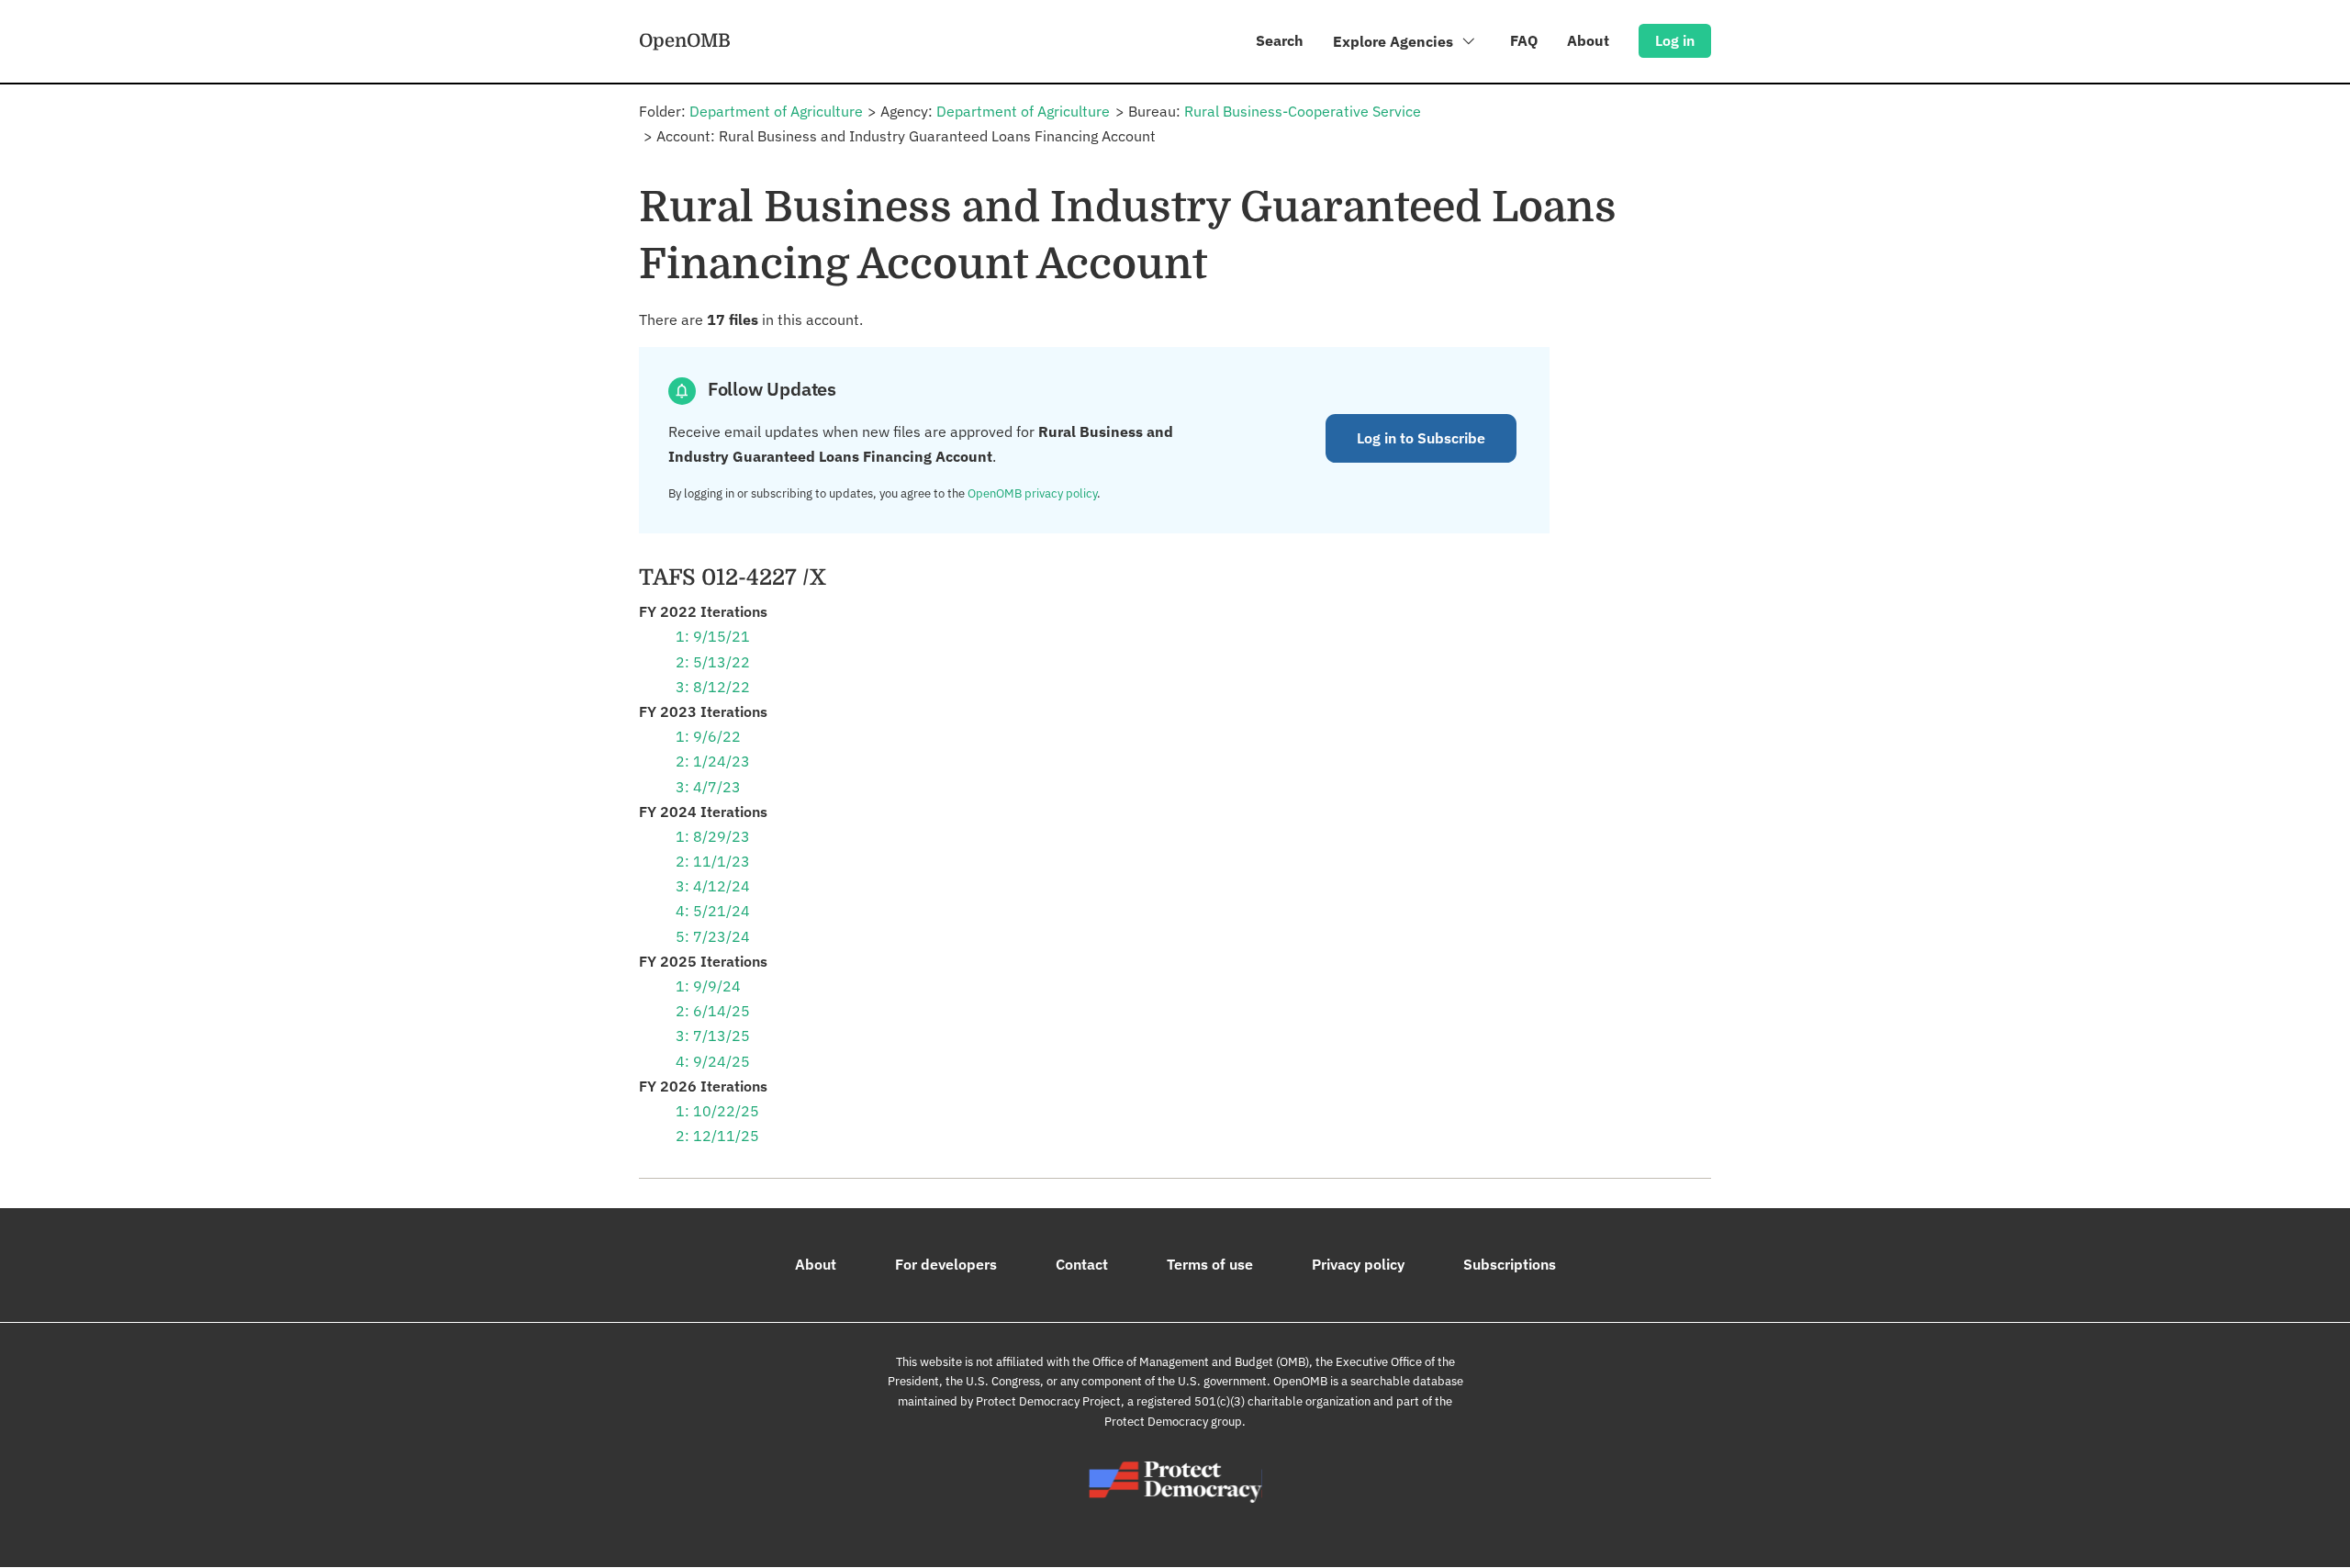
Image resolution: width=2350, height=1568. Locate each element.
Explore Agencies (1395, 41)
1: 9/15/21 (713, 636)
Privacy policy (1358, 1264)
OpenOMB (685, 40)
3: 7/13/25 (713, 1036)
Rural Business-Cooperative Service (1303, 111)
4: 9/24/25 (713, 1061)
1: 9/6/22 (708, 736)
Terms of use (1210, 1264)
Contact (1082, 1264)
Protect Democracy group (1173, 1422)
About (1588, 40)
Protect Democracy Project (1048, 1401)
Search (1280, 40)
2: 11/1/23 (713, 861)
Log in (1675, 40)
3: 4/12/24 (713, 886)
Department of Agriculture (776, 111)
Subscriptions (1510, 1264)
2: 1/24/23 (713, 761)
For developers (946, 1264)
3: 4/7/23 (708, 787)
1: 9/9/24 (708, 986)
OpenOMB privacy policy (1032, 493)
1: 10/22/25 (717, 1111)
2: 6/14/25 (713, 1011)
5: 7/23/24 (713, 936)
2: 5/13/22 (713, 662)
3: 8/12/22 (713, 687)
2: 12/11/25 (717, 1136)
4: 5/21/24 (713, 911)
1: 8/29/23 (713, 836)
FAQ (1524, 40)
